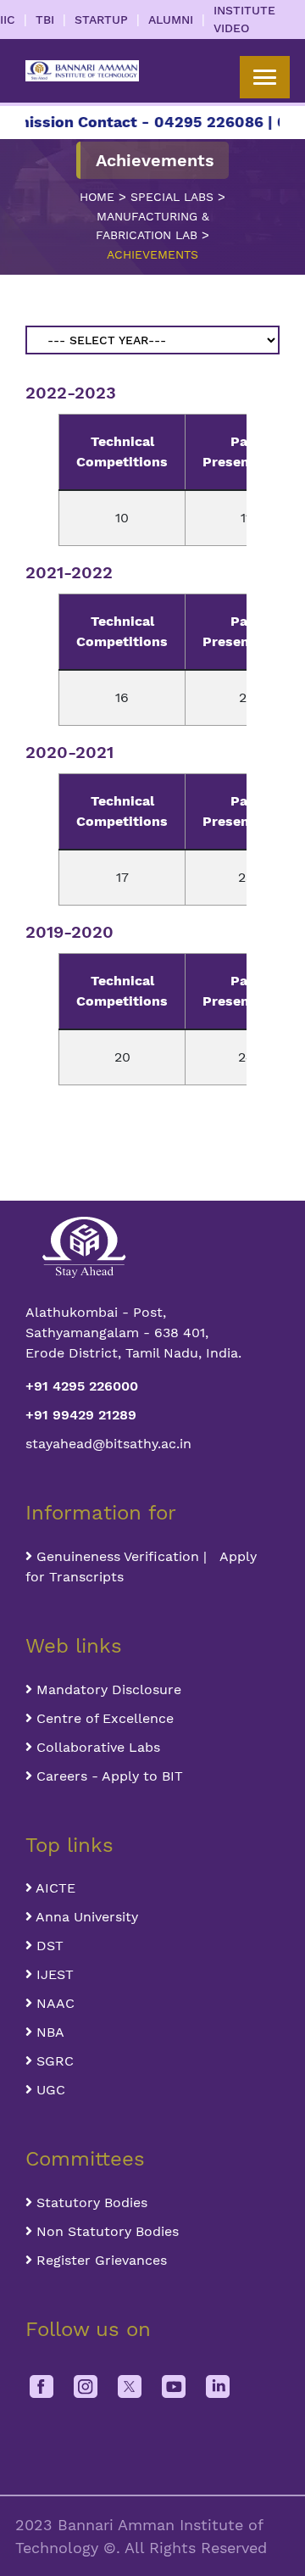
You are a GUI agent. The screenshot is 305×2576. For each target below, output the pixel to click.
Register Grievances (100, 2260)
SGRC (53, 2061)
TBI (45, 20)
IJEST (53, 1974)
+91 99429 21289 (81, 1415)
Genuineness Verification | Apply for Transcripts (141, 1567)
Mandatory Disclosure (107, 1689)
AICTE (54, 1888)
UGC (49, 2090)
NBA (48, 2032)
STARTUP (101, 20)
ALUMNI (171, 20)
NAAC (53, 2003)
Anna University (85, 1917)
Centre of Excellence (103, 1718)
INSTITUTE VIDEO (244, 19)
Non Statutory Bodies (105, 2231)
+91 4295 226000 (82, 1386)
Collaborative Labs (96, 1747)
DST (48, 1946)
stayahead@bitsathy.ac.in (108, 1444)
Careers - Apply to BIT (108, 1776)
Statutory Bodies (90, 2202)
